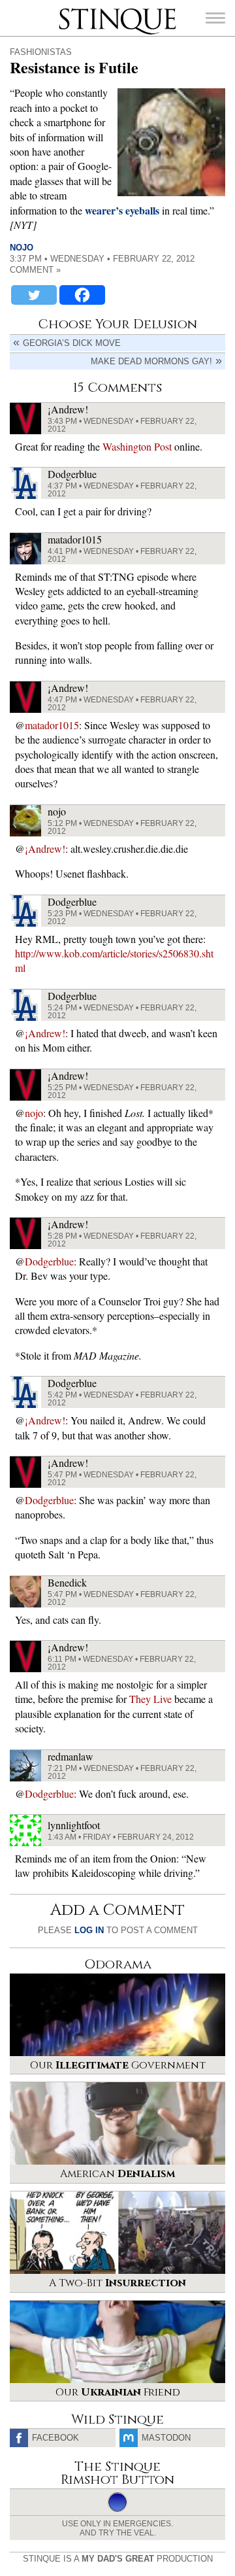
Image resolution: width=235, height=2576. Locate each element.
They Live (150, 1699)
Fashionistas (41, 52)
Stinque (70, 10)
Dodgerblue (49, 1261)
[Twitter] (34, 295)
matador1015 (52, 725)
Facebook (55, 2438)
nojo (22, 248)
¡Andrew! (45, 849)
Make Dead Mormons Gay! (151, 361)
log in (89, 1930)
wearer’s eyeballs (122, 210)
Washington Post (137, 446)
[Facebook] (82, 295)
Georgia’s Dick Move (72, 343)
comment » (35, 270)
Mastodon (166, 2438)
